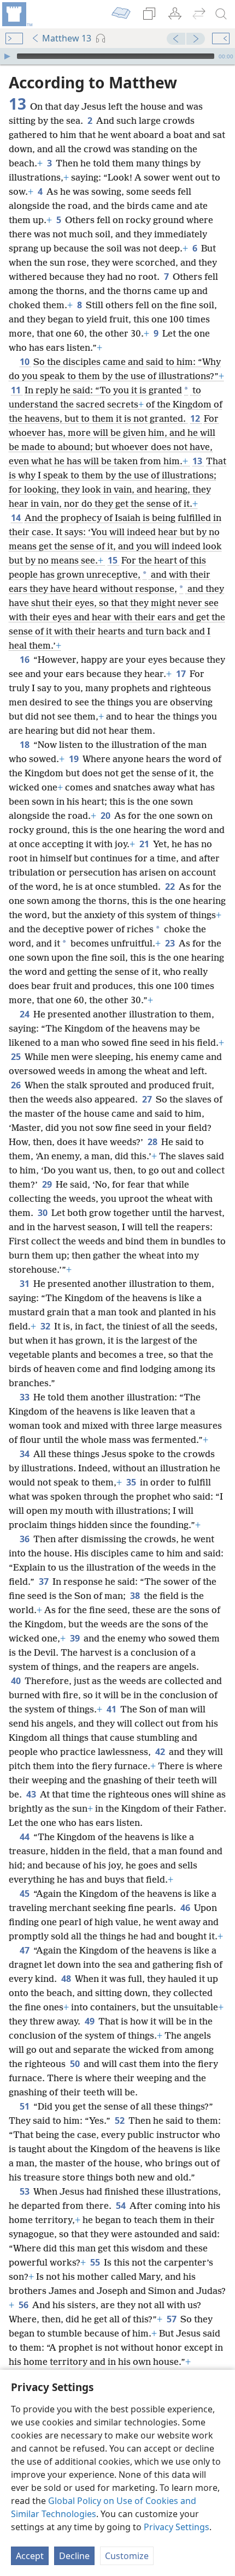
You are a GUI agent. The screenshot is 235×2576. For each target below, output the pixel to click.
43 (32, 1794)
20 (106, 816)
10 (25, 362)
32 (46, 1326)
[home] (16, 14)
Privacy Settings (177, 2527)
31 (25, 1284)
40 (17, 1681)
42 (161, 1752)
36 (25, 1539)
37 (45, 1581)
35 (132, 1482)
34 (25, 1454)
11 (17, 390)
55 (96, 2262)
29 (48, 1184)
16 (25, 660)
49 (90, 2021)
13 (198, 461)
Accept (30, 2556)
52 (121, 2120)
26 (17, 1085)
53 (25, 2191)
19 (75, 759)
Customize (127, 2556)
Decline (74, 2556)
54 (122, 2206)
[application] (117, 56)
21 (145, 844)
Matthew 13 (67, 38)
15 (113, 560)
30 (43, 1213)
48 (67, 1979)
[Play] (7, 56)
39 (76, 1638)
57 (172, 2319)
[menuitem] (16, 14)
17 (182, 674)
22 (171, 886)
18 (25, 745)
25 (17, 1057)
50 (76, 2064)
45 (25, 1894)
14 (17, 518)
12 (196, 418)
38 (136, 1596)
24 (25, 1014)
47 (25, 1950)
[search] (221, 14)
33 (25, 1397)
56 (24, 2305)
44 (25, 1837)
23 (171, 943)
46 (186, 1908)
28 (153, 1142)
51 (25, 2106)
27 (148, 1099)
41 (112, 1709)
